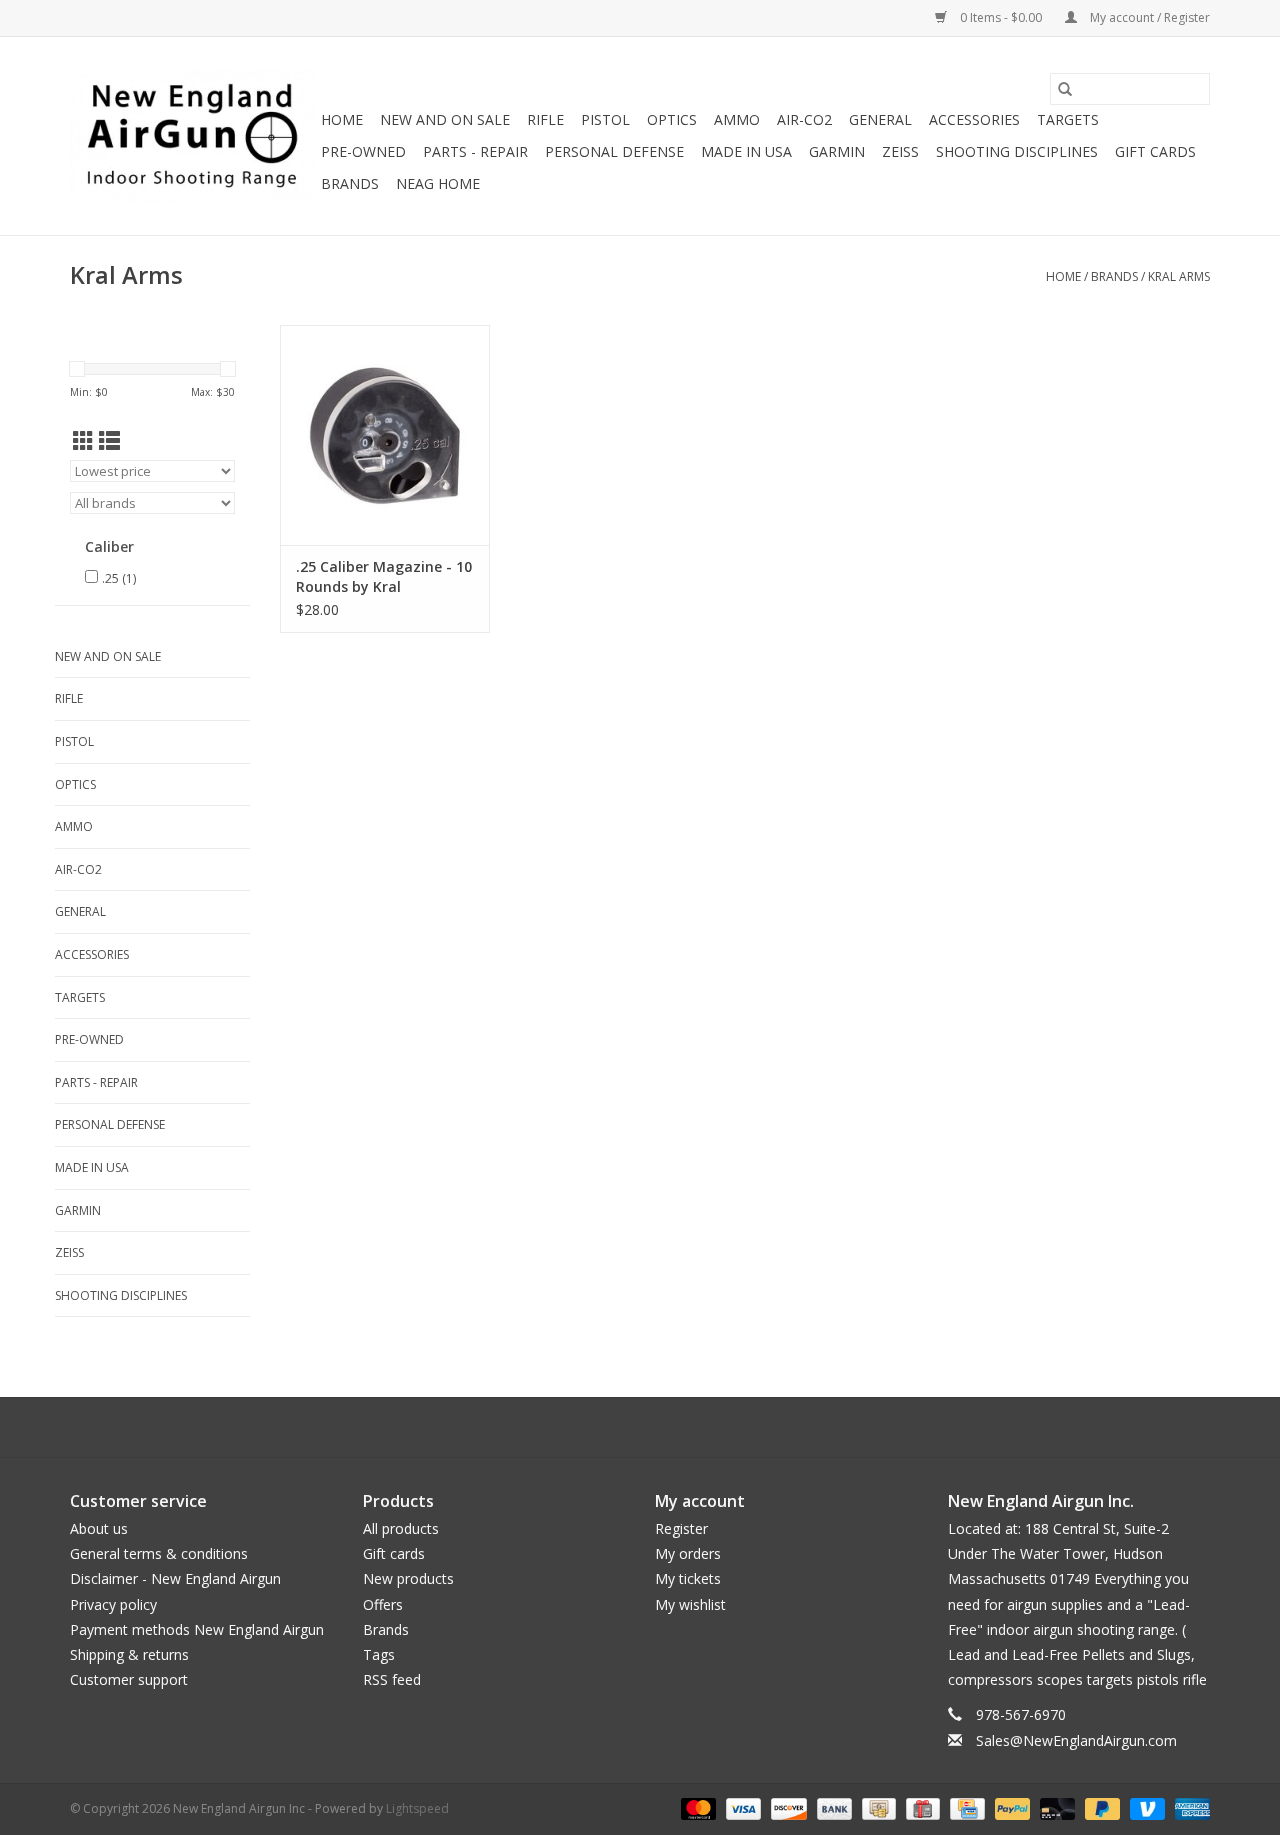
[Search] (1065, 89)
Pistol (605, 119)
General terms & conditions (159, 1553)
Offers (383, 1604)
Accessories (974, 119)
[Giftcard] (921, 1807)
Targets (1068, 119)
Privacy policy (113, 1604)
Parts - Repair (475, 151)
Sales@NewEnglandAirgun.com (1076, 1740)
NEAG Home (438, 183)
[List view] (109, 441)
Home (342, 119)
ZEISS (900, 151)
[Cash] (877, 1807)
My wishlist (690, 1604)
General (880, 119)
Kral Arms (1179, 276)
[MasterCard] (696, 1807)
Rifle (545, 119)
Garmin (837, 151)
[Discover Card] (786, 1807)
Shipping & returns (129, 1654)
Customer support (129, 1679)
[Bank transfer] (832, 1807)
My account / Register (1148, 17)
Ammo (737, 119)
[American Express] (1189, 1807)
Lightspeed (417, 1808)
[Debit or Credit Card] (1055, 1807)
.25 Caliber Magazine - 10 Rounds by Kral (384, 576)
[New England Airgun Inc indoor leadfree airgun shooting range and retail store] (192, 136)
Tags (379, 1654)
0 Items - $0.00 (1001, 17)
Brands (350, 183)
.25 (119, 578)
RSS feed (392, 1679)
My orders (688, 1553)
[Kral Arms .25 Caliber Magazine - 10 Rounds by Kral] (385, 435)
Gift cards (1155, 151)
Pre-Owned (363, 151)
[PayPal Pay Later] (1100, 1807)
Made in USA (746, 151)
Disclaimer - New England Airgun (175, 1578)
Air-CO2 (804, 119)
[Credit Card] (965, 1807)
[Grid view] (83, 441)
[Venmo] (1145, 1807)
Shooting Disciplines (1017, 151)
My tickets (688, 1578)
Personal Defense (614, 151)
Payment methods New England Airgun (197, 1629)
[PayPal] (1010, 1807)
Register (681, 1528)
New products (408, 1578)
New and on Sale (445, 119)
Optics (672, 119)
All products (401, 1528)
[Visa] (741, 1807)
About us (99, 1528)
